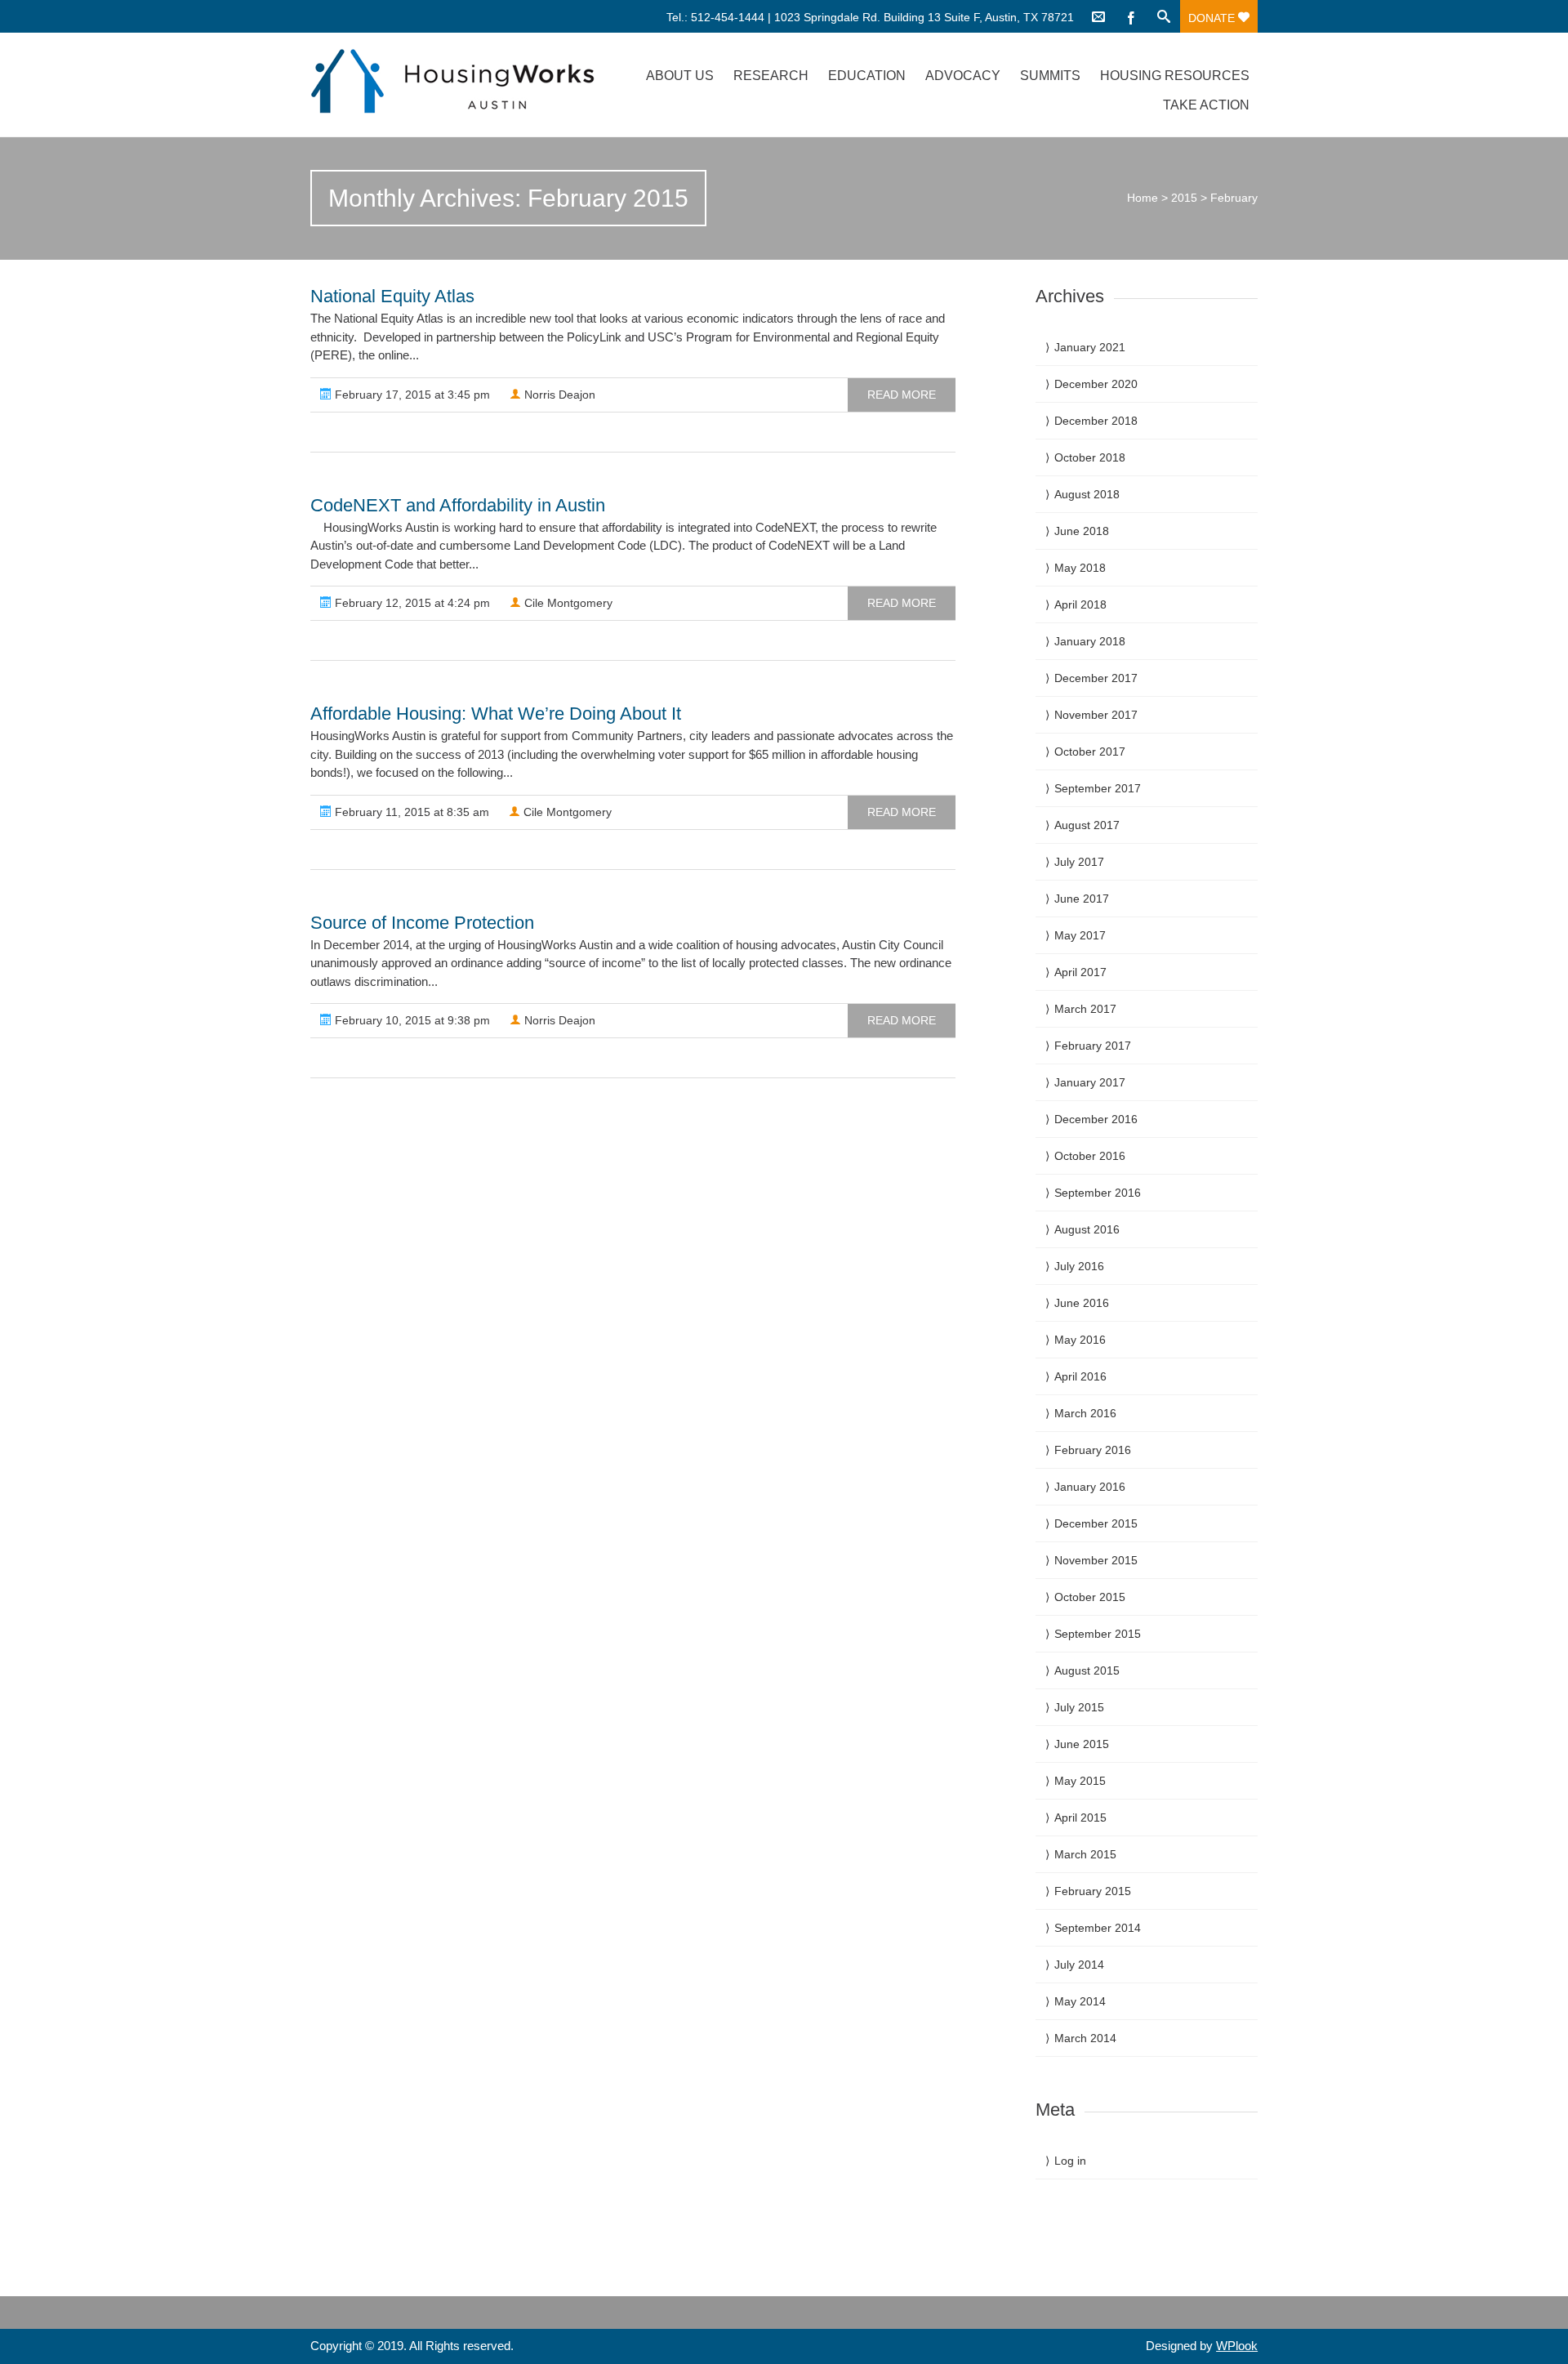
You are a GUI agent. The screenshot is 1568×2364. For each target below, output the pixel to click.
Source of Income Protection (422, 923)
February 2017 (1093, 1046)
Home (1143, 198)
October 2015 (1090, 1597)
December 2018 (1096, 421)
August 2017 (1087, 825)
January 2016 (1090, 1487)
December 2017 (1096, 678)
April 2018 (1080, 604)
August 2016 (1087, 1229)
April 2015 (1080, 1818)
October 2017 (1090, 752)
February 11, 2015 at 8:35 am (410, 812)
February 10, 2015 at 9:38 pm (411, 1020)
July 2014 (1079, 1965)
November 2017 (1096, 715)
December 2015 (1096, 1523)
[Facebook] (1131, 16)
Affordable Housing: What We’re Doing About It (496, 714)
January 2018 (1090, 641)
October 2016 (1090, 1156)
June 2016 (1082, 1303)
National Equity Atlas (392, 296)
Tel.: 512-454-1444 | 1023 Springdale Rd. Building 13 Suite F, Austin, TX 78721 (870, 17)
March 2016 (1085, 1413)
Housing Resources (1175, 76)
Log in (1070, 2161)
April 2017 (1080, 972)
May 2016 (1080, 1340)
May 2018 (1080, 568)
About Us (680, 76)
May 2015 (1080, 1781)
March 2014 (1085, 2038)
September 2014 (1098, 1928)
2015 (1184, 198)
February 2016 (1093, 1450)
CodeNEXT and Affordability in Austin (458, 505)
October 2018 (1090, 457)
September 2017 (1098, 788)
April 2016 (1080, 1376)
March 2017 (1085, 1009)
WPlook (1237, 2346)
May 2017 (1080, 935)
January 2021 (1090, 347)
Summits (1050, 76)
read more (902, 395)
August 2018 (1087, 494)
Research (771, 76)
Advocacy (963, 76)
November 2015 (1096, 1560)
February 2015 (1093, 1891)
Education (867, 76)
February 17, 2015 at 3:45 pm (411, 395)
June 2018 (1082, 531)
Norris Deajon (558, 395)
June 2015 (1082, 1744)
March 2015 (1085, 1854)
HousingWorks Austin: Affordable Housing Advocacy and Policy (452, 81)
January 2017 (1090, 1082)
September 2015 (1098, 1634)
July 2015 (1079, 1707)
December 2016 (1096, 1119)
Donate (1213, 18)
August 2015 (1087, 1670)
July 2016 (1079, 1266)
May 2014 (1080, 2001)
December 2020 (1096, 384)
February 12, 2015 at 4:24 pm (411, 603)
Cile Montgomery (567, 603)
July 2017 (1079, 862)
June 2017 (1082, 899)
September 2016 (1098, 1193)
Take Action (1206, 105)
